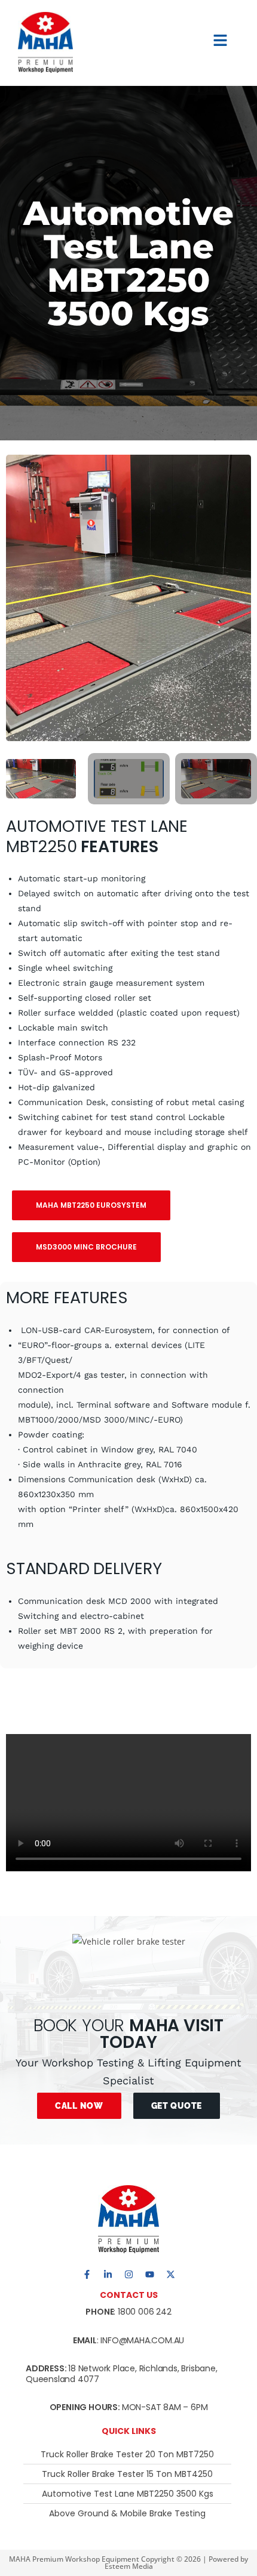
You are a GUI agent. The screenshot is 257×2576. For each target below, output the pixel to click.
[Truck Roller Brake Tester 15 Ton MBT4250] (127, 2474)
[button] (221, 42)
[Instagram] (128, 2274)
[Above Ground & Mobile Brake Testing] (127, 2513)
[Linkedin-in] (108, 2274)
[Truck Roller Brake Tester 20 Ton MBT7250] (127, 2454)
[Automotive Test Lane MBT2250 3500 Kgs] (128, 2494)
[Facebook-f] (87, 2274)
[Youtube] (149, 2274)
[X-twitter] (170, 2274)
